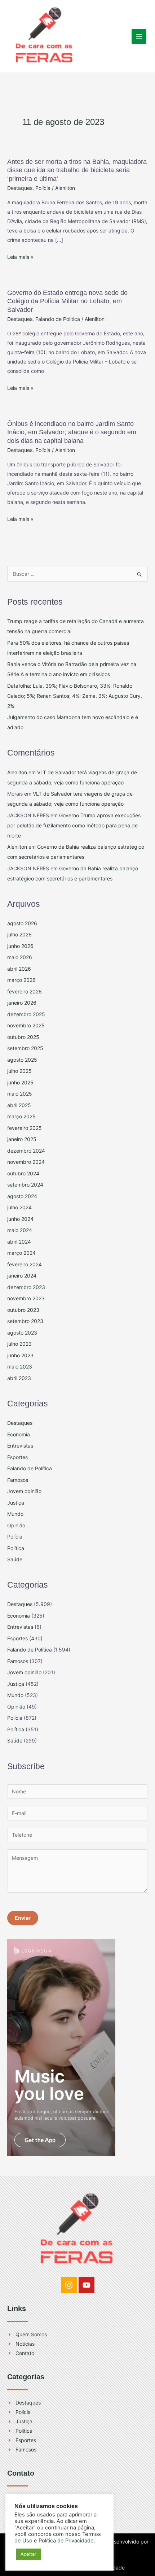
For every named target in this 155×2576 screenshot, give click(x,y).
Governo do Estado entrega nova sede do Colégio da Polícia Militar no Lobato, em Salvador (67, 301)
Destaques (20, 188)
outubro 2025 (23, 1037)
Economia (19, 1434)
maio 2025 (20, 1094)
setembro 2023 (25, 1321)
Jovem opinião (24, 1491)
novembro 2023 (26, 1298)
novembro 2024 (26, 1162)
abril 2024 (19, 1242)
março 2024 (21, 1253)
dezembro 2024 (26, 1151)
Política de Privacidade (66, 2541)
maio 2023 (20, 1367)
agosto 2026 (22, 923)
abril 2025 (19, 1105)
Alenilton (17, 772)
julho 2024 (19, 1207)
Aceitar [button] (28, 2554)
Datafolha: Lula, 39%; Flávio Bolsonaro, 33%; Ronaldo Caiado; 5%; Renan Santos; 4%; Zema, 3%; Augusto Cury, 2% (75, 696)
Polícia (43, 188)
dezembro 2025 (26, 1014)
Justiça (16, 1503)
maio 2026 (20, 957)
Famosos (18, 1480)
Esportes (17, 1457)
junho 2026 (20, 946)
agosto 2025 (22, 1060)
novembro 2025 (26, 1025)
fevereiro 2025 (25, 1128)
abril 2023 (19, 1378)
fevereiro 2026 (25, 991)
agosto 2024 (22, 1196)
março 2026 (21, 980)
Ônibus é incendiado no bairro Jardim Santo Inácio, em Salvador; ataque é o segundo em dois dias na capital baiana (72, 432)
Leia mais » (20, 257)
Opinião (16, 1525)
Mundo (15, 1514)
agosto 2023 (22, 1333)
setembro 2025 (25, 1048)
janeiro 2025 (22, 1139)
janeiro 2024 (22, 1276)
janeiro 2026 (22, 1003)
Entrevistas (20, 1446)
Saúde (15, 1559)
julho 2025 (19, 1071)
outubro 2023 (23, 1310)
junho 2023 (20, 1355)
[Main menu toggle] (139, 36)
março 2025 (21, 1116)
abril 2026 (19, 969)
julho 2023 (19, 1344)
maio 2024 (20, 1230)
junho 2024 (20, 1219)
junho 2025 (20, 1082)
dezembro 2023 (26, 1287)
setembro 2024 (25, 1185)
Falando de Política (58, 319)
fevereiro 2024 (25, 1264)
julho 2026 (19, 934)
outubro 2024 (23, 1173)
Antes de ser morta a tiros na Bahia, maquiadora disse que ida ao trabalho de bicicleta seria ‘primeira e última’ (77, 170)
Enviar (23, 1918)
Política (16, 1548)
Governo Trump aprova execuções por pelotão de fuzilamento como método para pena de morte (74, 825)
